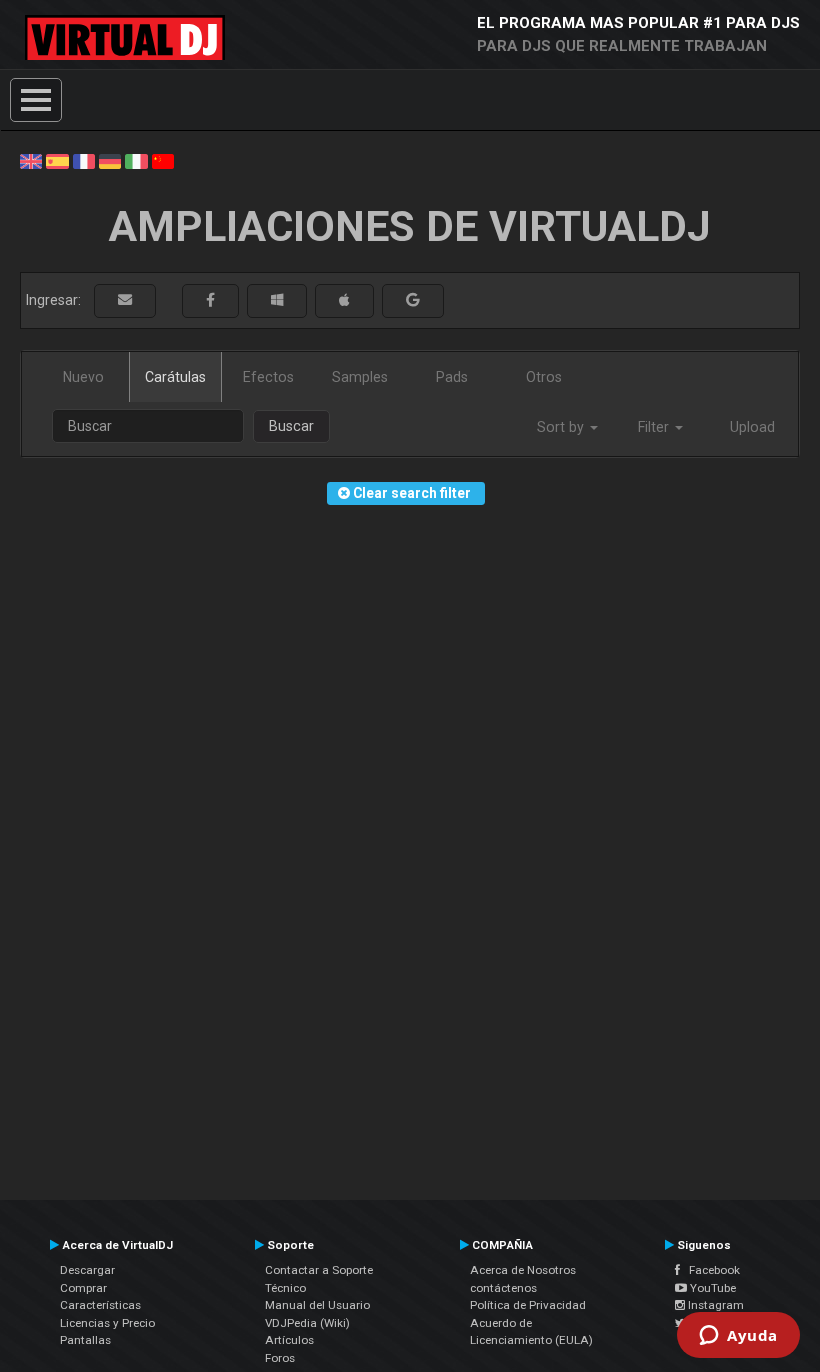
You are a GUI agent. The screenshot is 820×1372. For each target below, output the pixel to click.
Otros (544, 377)
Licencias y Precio (107, 1323)
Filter (655, 427)
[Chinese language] (163, 160)
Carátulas (175, 377)
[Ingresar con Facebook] (210, 300)
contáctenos (503, 1288)
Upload (752, 427)
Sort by (562, 427)
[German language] (110, 160)
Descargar (87, 1270)
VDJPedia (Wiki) (307, 1323)
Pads (452, 377)
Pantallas (85, 1340)
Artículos (289, 1340)
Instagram (714, 1305)
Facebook (710, 1270)
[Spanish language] (57, 160)
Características (100, 1305)
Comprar (83, 1288)
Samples (360, 377)
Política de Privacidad (528, 1305)
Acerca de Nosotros (523, 1270)
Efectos (268, 377)
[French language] (84, 160)
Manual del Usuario (317, 1305)
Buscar (291, 426)
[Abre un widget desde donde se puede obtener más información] (738, 1337)
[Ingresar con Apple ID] (344, 300)
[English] (31, 160)
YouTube (711, 1288)
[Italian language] (136, 160)
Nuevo (83, 377)
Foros (280, 1358)
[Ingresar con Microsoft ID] (277, 300)
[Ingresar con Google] (413, 300)
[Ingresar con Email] (125, 300)
